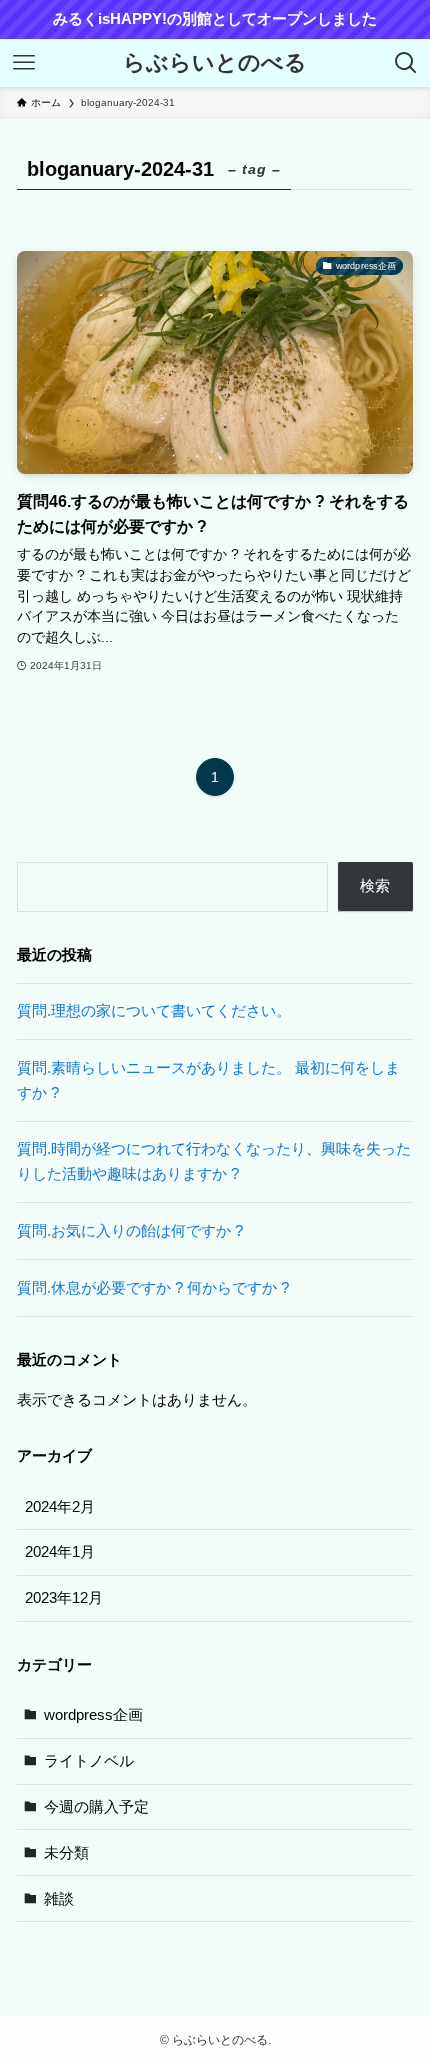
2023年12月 (64, 1597)
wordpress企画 (93, 1714)
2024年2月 (60, 1506)
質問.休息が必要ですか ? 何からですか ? (153, 1287)
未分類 (66, 1852)
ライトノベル (89, 1760)
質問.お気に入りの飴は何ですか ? (130, 1230)
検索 (375, 885)
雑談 (59, 1898)
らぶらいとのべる (215, 64)
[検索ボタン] (406, 63)
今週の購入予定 (96, 1806)
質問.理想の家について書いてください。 (154, 1010)
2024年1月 (60, 1551)
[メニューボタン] (24, 63)
